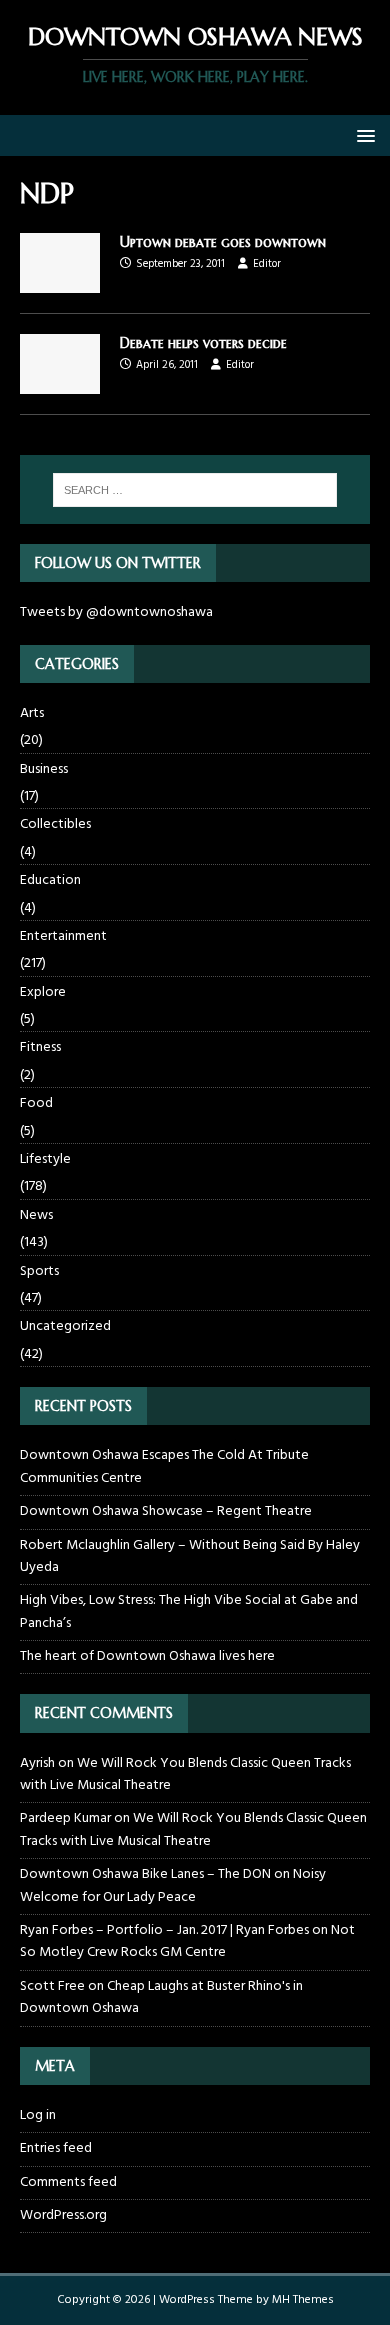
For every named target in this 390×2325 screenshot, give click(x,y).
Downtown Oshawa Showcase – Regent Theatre (166, 1511)
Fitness (40, 1047)
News (36, 1215)
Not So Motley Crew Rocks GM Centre (187, 1941)
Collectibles (55, 824)
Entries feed (56, 2148)
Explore (43, 992)
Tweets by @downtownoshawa (116, 612)
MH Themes (303, 2300)
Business (44, 769)
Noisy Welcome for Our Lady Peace (173, 1885)
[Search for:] (195, 490)
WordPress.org (63, 2215)
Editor (267, 264)
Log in (38, 2116)
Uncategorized (65, 1326)
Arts (32, 714)
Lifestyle (45, 1159)
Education (50, 880)
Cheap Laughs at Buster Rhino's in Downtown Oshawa (161, 1997)
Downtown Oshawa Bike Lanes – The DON (145, 1874)
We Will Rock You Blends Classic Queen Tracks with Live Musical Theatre (185, 1774)
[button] (362, 134)
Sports (39, 1271)
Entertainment (63, 936)
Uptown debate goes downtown (223, 242)
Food (36, 1103)
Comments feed (68, 2182)
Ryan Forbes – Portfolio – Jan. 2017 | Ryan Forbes (164, 1930)
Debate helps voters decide (203, 343)
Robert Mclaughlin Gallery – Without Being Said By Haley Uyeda (190, 1556)
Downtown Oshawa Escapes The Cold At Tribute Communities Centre (164, 1466)
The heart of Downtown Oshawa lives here (147, 1656)
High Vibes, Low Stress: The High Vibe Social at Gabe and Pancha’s (189, 1611)
